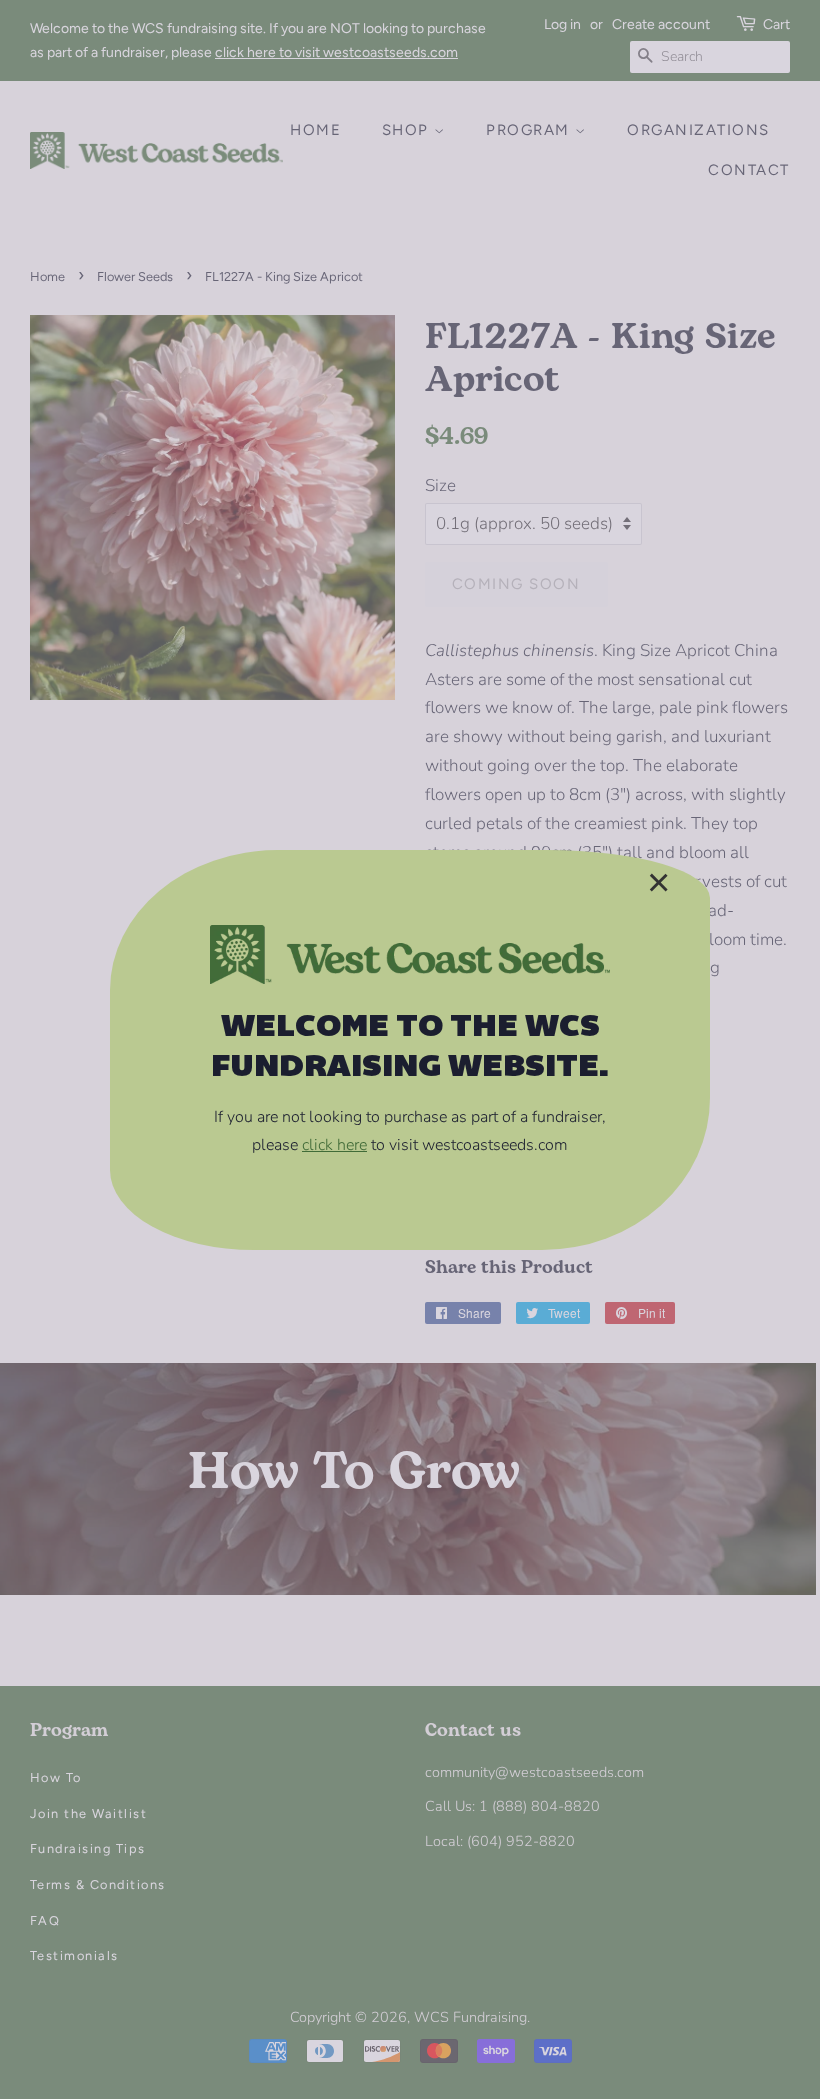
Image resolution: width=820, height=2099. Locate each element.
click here (334, 1145)
